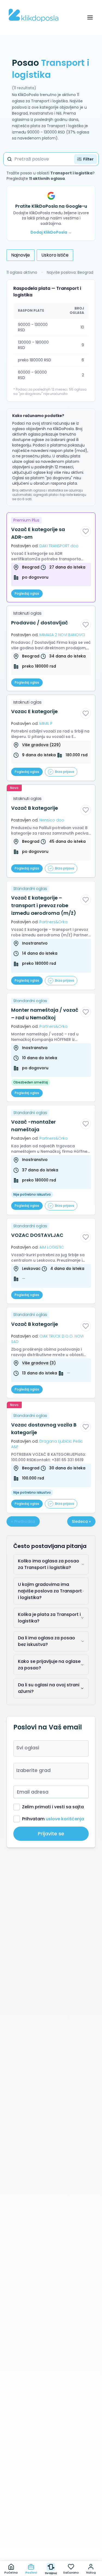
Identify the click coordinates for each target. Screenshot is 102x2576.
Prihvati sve (51, 2536)
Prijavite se (51, 1834)
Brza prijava (65, 772)
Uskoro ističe (55, 255)
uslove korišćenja (65, 1819)
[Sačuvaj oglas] (86, 531)
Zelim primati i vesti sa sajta (53, 1807)
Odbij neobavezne (51, 2549)
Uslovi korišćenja (65, 2525)
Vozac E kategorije (34, 711)
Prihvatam (53, 1819)
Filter (88, 159)
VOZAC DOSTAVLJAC (37, 1235)
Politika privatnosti (24, 2525)
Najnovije (21, 255)
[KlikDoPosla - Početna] (34, 15)
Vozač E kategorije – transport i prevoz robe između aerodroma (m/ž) (44, 905)
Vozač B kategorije (35, 808)
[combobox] (51, 1748)
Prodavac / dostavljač (40, 623)
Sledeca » (81, 1521)
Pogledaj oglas (27, 593)
